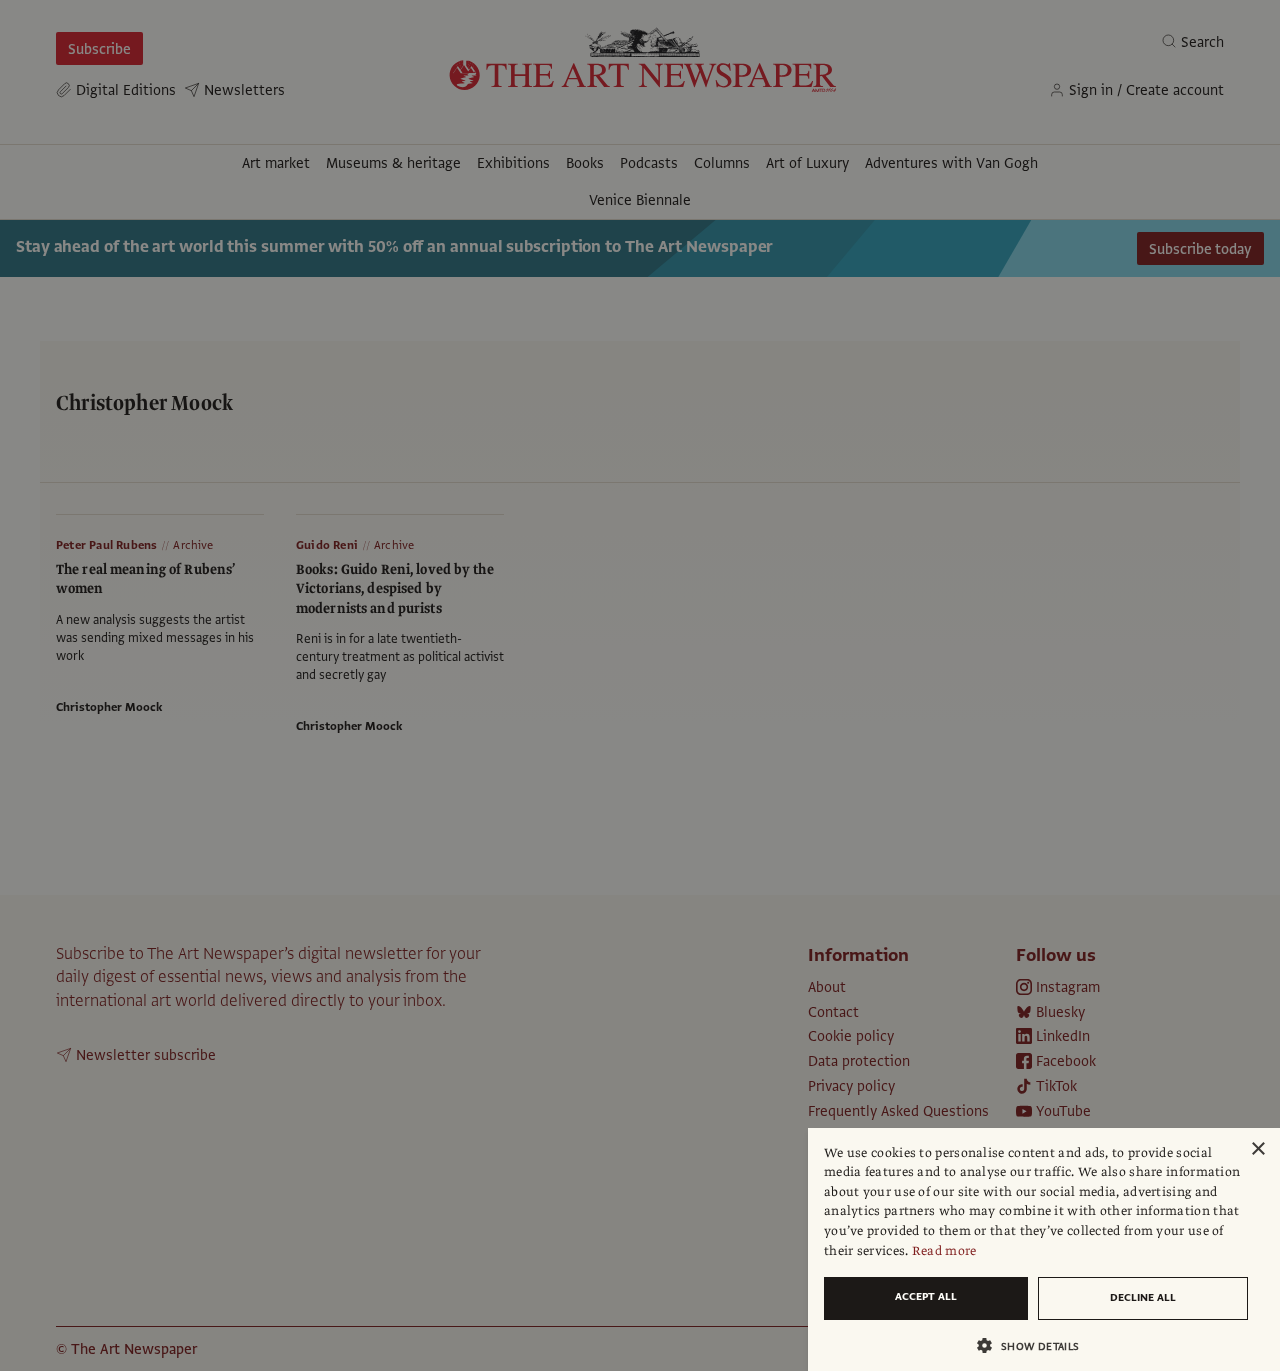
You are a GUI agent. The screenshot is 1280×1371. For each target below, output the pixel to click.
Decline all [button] (1143, 1297)
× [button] (1257, 1149)
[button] (1036, 1345)
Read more (944, 1251)
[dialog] (1044, 1249)
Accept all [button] (926, 1296)
